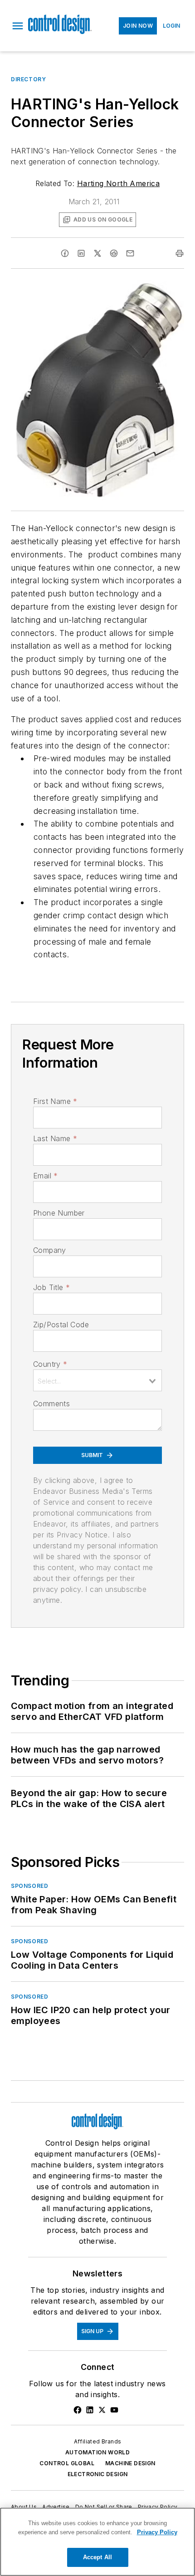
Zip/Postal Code (61, 1325)
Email (45, 1176)
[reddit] (114, 253)
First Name (55, 1101)
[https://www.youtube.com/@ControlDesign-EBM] (114, 2410)
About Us (24, 2507)
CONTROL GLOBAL (67, 2463)
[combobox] (97, 1380)
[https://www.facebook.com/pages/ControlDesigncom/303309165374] (78, 2410)
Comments (51, 1404)
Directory (28, 79)
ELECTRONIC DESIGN (98, 2474)
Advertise (56, 2507)
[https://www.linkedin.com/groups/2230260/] (90, 2410)
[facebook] (65, 253)
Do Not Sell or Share (104, 2507)
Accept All (97, 2557)
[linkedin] (81, 253)
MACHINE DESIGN (130, 2463)
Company (50, 1250)
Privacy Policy (158, 2507)
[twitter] (97, 253)
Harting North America (118, 183)
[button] (18, 26)
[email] (130, 253)
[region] (97, 2542)
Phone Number (59, 1213)
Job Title (51, 1287)
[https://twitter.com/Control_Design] (102, 2410)
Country (50, 1364)
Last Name (55, 1138)
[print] (180, 253)
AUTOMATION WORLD (97, 2452)
